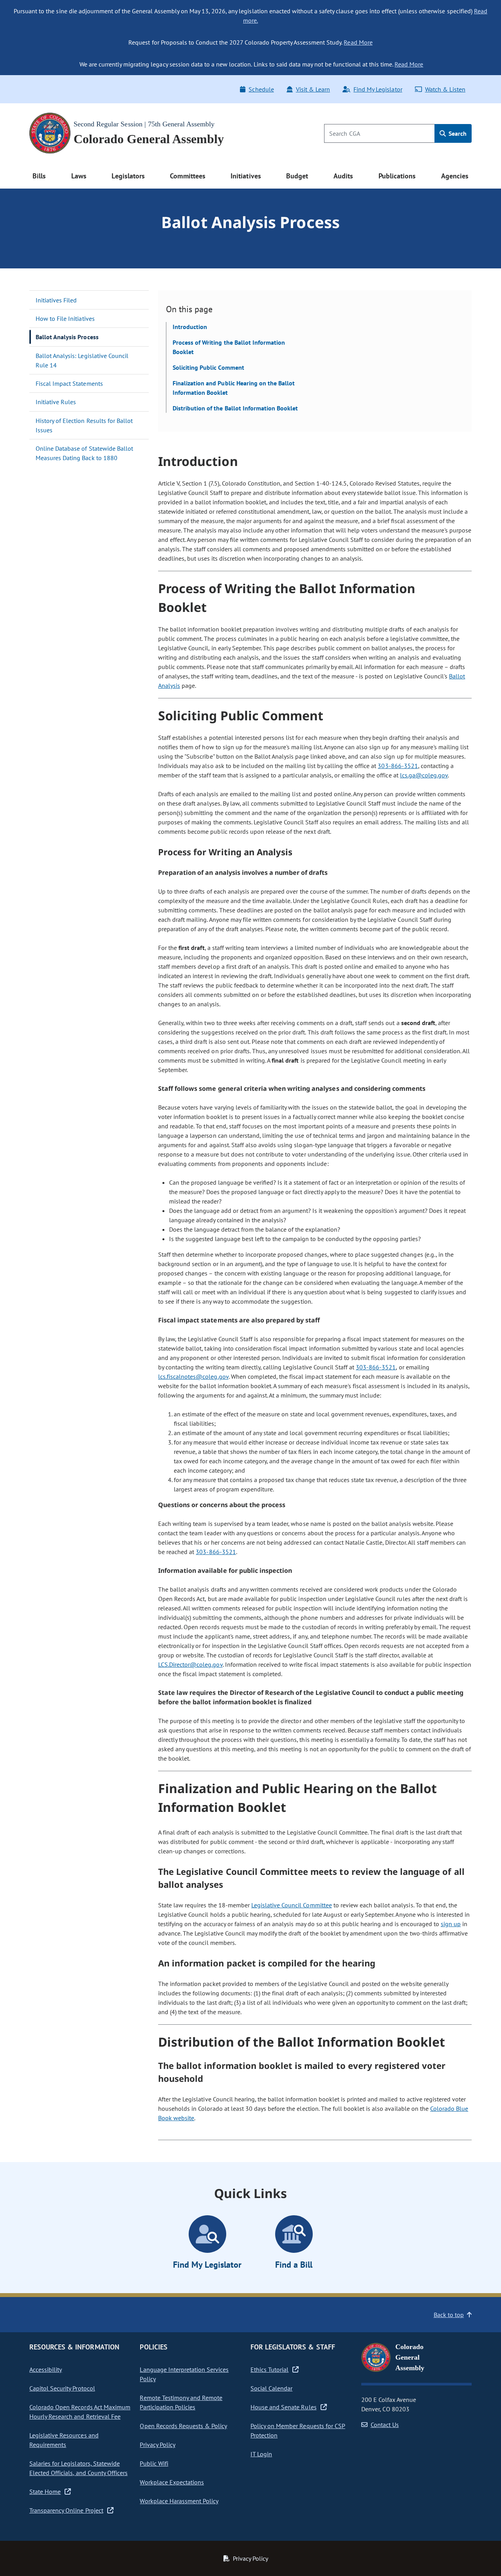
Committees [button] (187, 176)
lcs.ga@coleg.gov (424, 775)
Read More (358, 42)
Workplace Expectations (172, 2482)
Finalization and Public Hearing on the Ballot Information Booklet (234, 388)
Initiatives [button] (246, 176)
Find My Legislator (378, 89)
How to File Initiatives (65, 318)
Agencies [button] (455, 176)
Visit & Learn (313, 89)
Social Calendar (271, 2388)
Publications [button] (397, 176)
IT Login (261, 2454)
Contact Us (385, 2425)
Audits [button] (343, 176)
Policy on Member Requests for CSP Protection (298, 2430)
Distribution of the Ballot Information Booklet (235, 408)
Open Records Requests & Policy (183, 2426)
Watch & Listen (445, 89)
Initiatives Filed (56, 300)
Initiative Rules (56, 402)
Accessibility (46, 2369)
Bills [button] (39, 176)
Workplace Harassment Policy (179, 2501)
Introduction (190, 327)
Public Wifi (154, 2463)
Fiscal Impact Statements (69, 383)
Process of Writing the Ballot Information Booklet (229, 347)
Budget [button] (297, 176)
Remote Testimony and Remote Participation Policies (181, 2402)
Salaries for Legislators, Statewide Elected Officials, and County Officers (78, 2468)
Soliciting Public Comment (208, 367)
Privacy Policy (157, 2445)
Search (457, 133)
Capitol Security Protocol (62, 2388)
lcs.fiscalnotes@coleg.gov (193, 1376)
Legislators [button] (128, 176)
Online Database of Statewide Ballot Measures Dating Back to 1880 (84, 453)
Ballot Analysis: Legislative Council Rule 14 (82, 360)
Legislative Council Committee (292, 1905)
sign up (451, 1924)
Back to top (449, 2315)
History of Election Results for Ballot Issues (84, 425)
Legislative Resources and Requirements (64, 2440)
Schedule (261, 89)
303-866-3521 (398, 766)
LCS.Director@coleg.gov (190, 1664)
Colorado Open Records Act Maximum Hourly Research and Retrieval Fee (80, 2412)
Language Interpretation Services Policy (184, 2374)
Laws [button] (79, 176)
